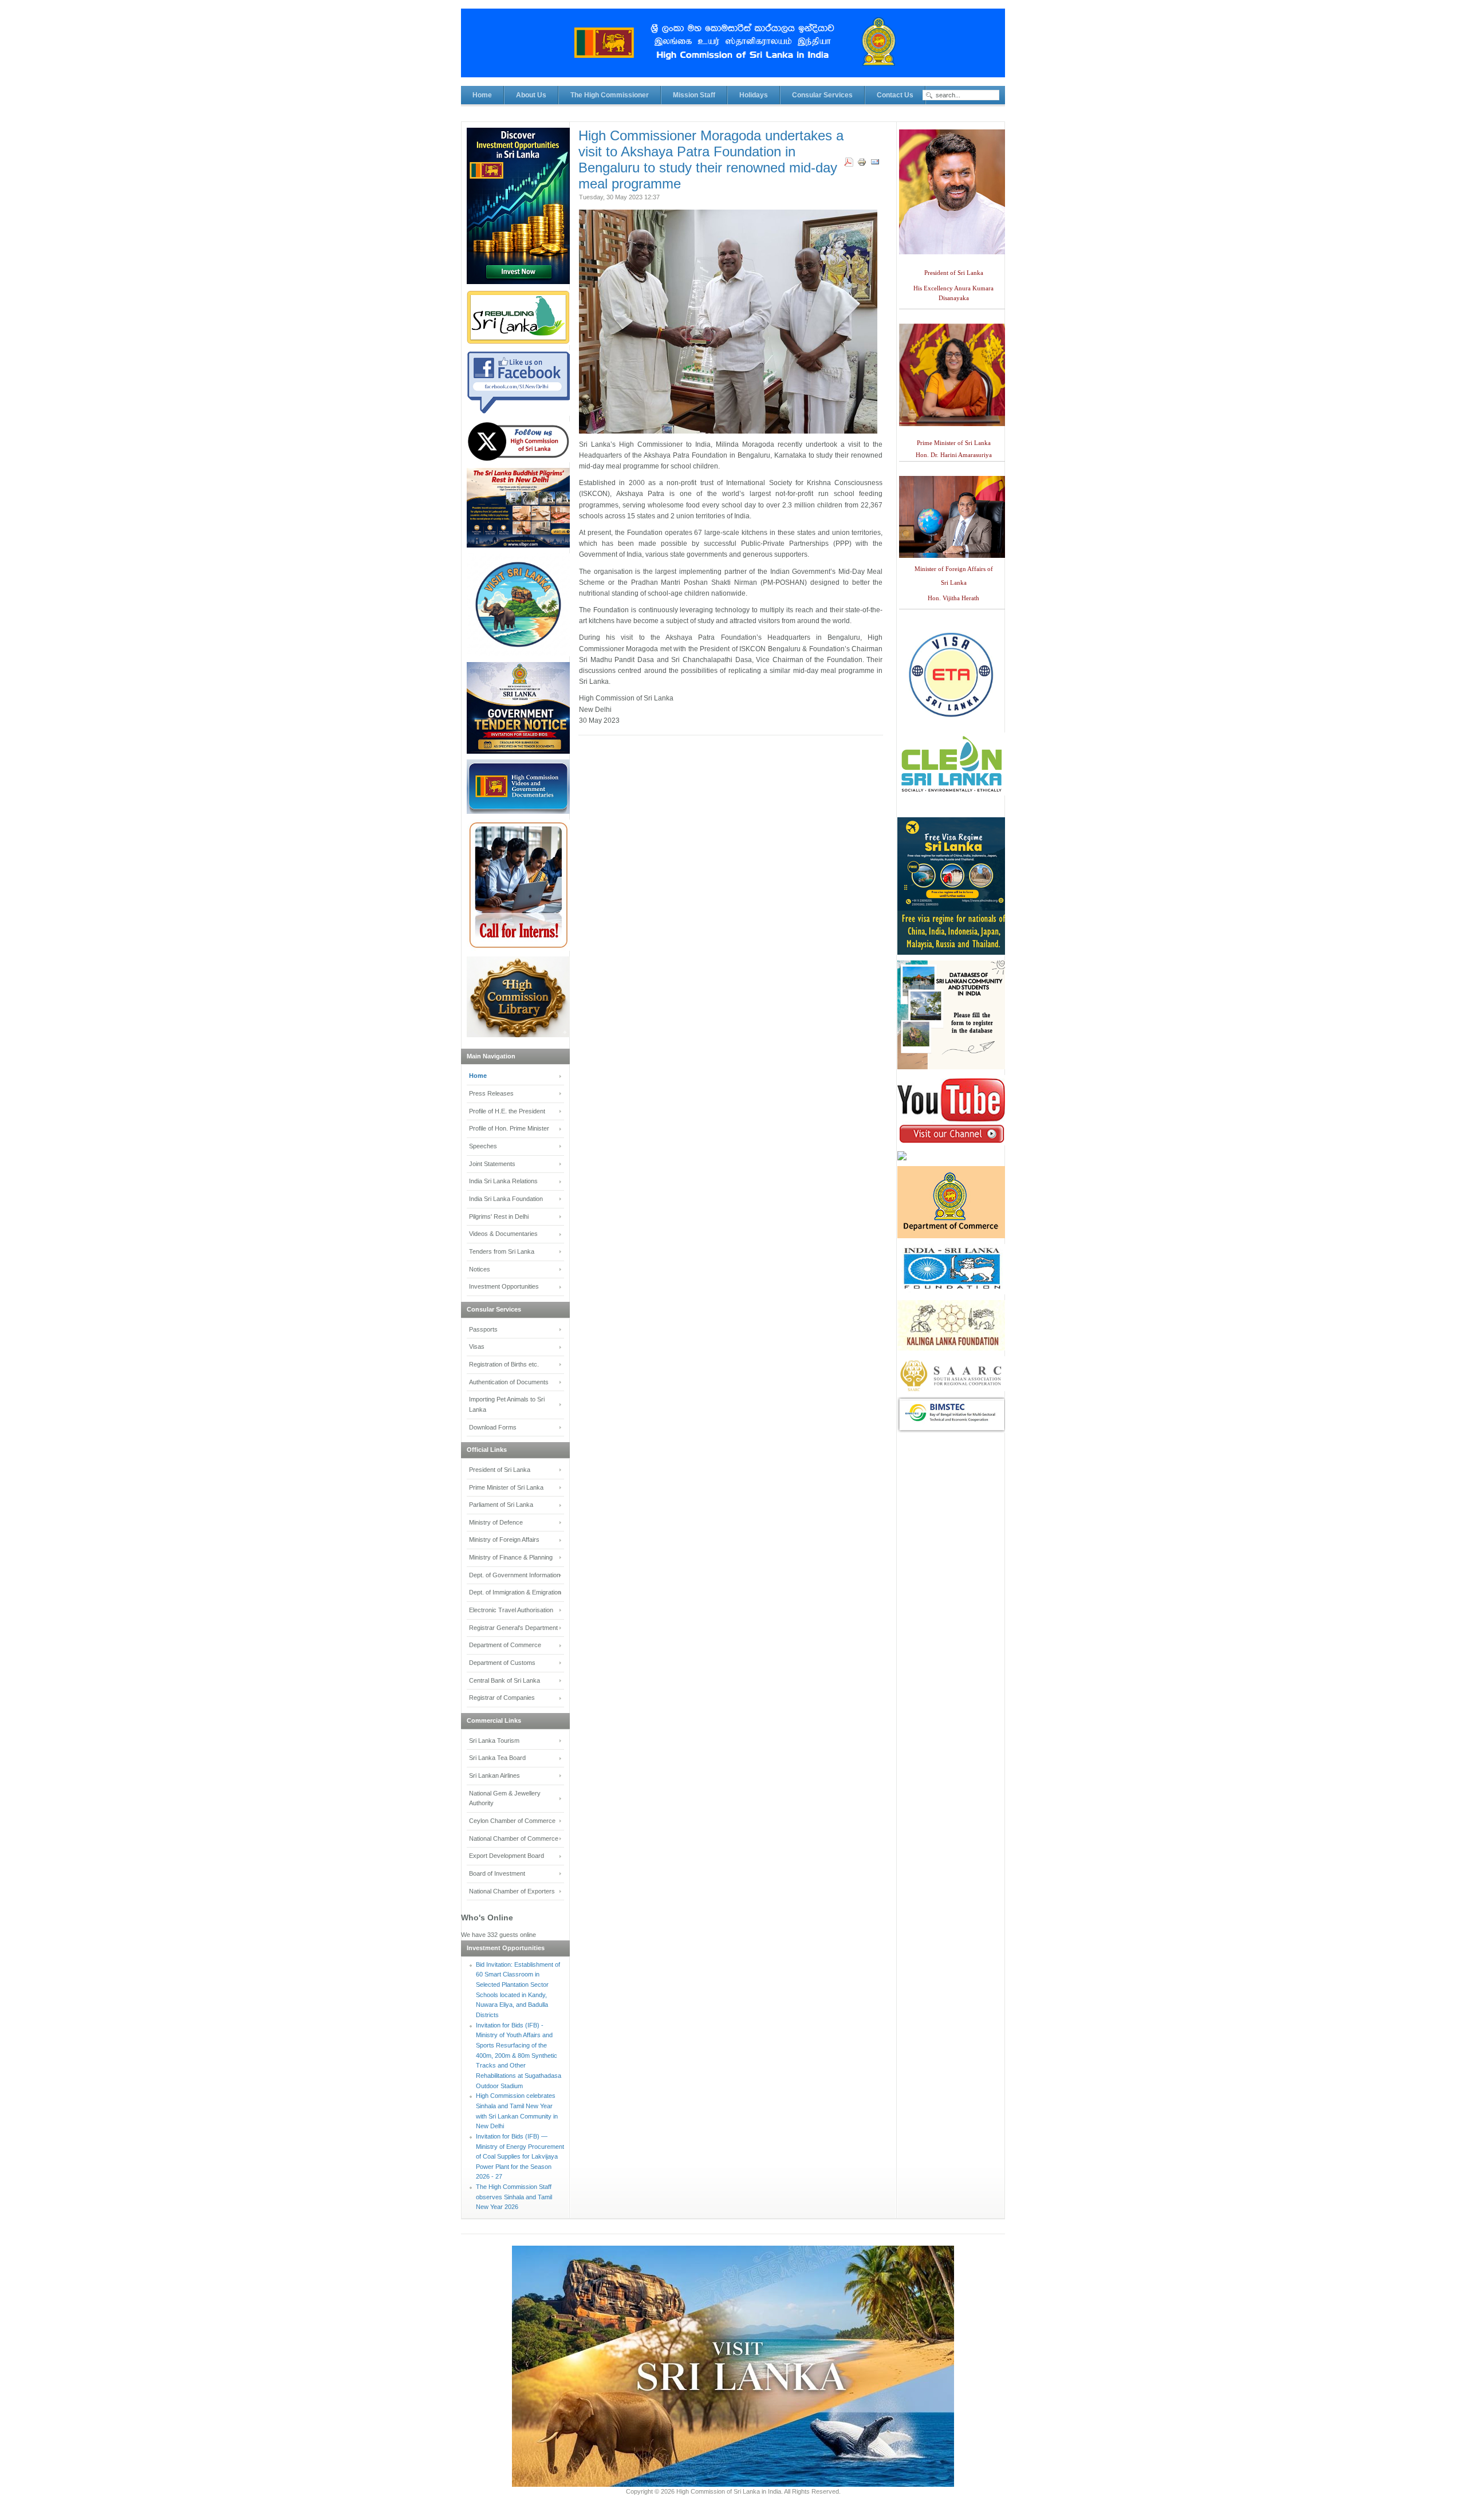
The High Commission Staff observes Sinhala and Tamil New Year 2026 (514, 2197)
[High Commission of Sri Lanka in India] (733, 49)
